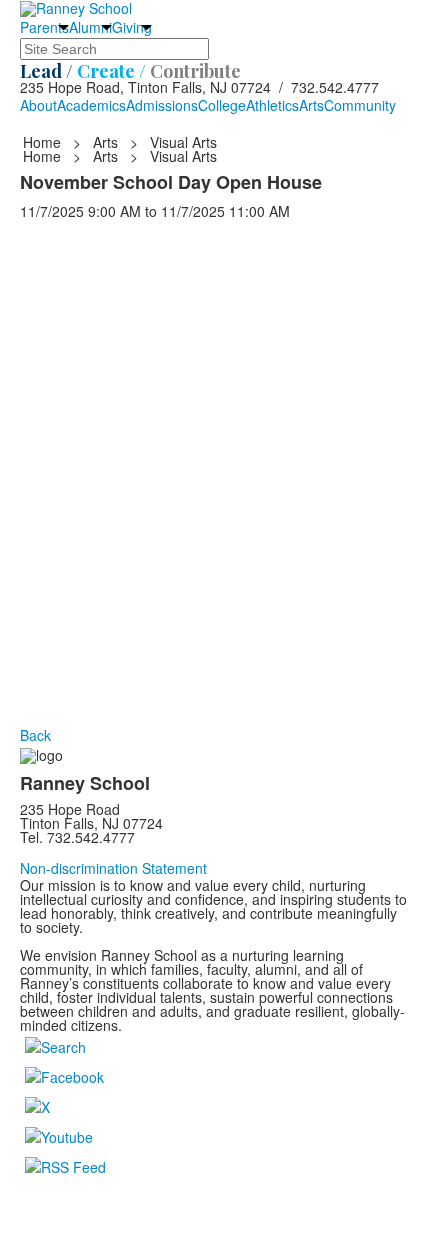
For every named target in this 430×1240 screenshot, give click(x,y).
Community (360, 105)
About (38, 105)
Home (44, 142)
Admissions (162, 105)
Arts (311, 105)
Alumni (90, 27)
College (222, 105)
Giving (132, 27)
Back (35, 735)
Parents (44, 27)
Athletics (272, 105)
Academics (91, 105)
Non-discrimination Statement (113, 868)
